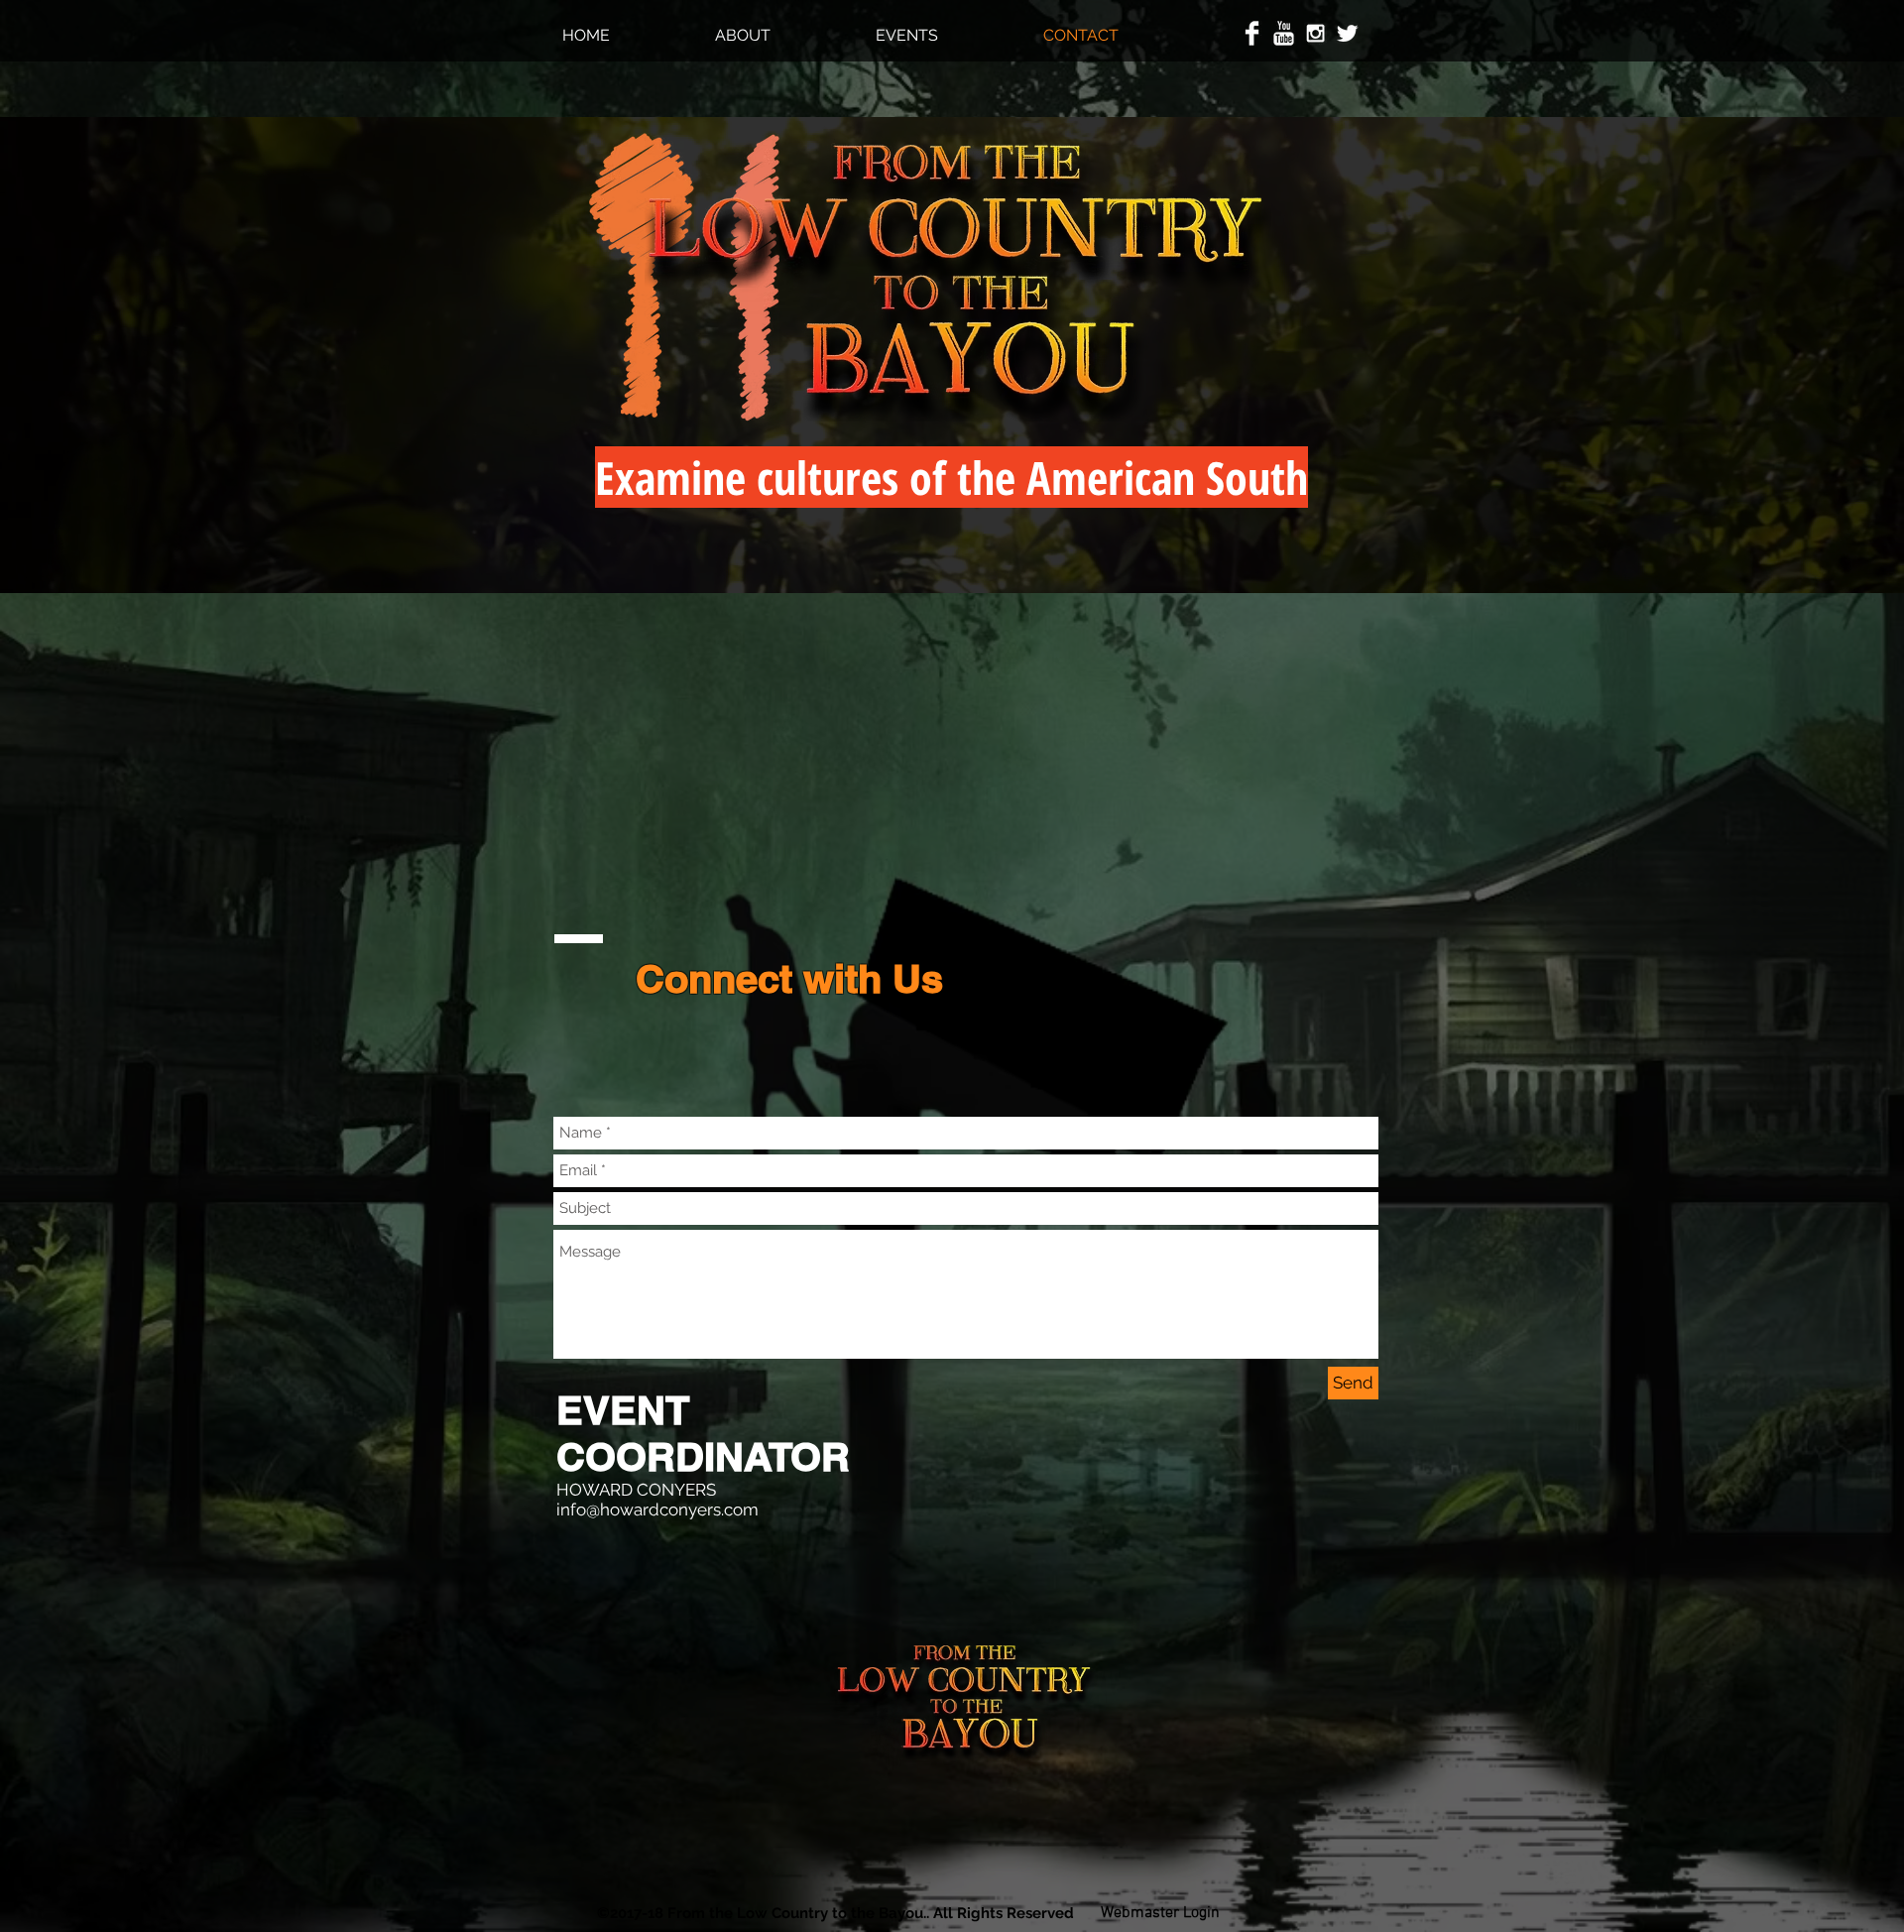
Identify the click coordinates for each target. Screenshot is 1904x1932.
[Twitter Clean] (1347, 33)
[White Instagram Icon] (1315, 33)
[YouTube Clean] (1284, 33)
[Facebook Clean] (1252, 33)
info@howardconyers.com (657, 1509)
